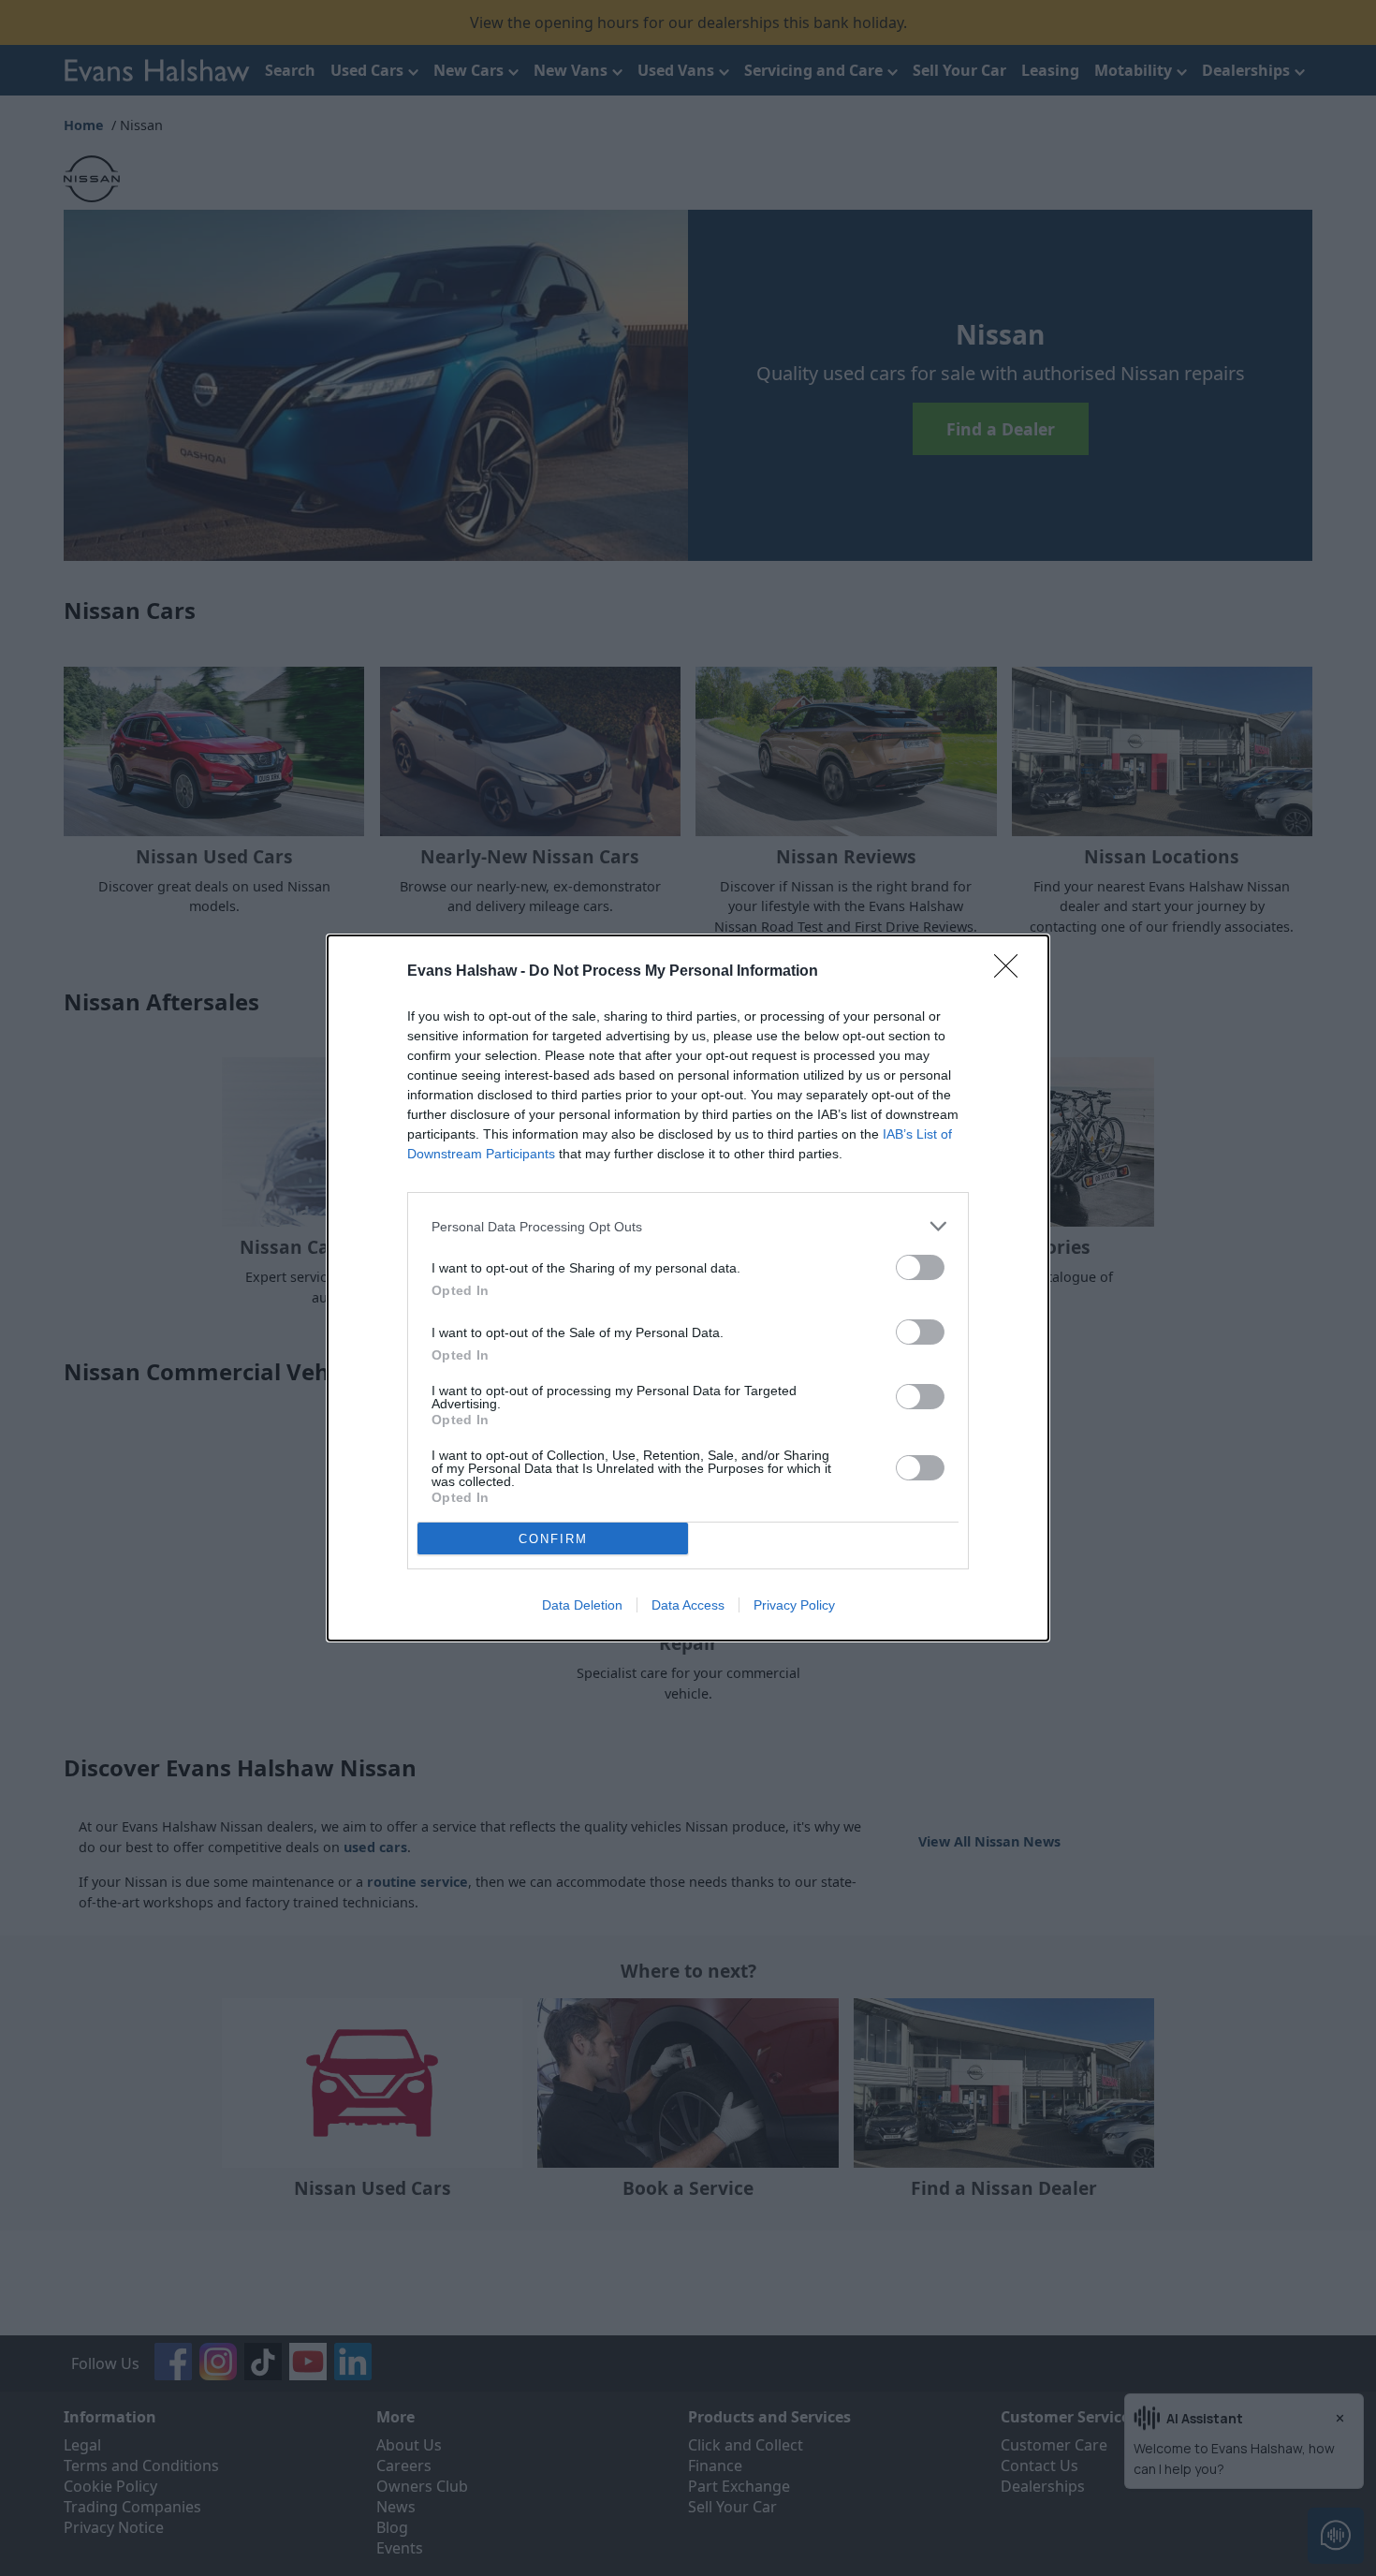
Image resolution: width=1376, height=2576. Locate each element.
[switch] (920, 1267)
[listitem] (688, 1226)
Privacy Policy (794, 1605)
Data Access (688, 1605)
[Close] (1012, 972)
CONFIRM (553, 1539)
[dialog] (688, 1288)
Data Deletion (582, 1605)
